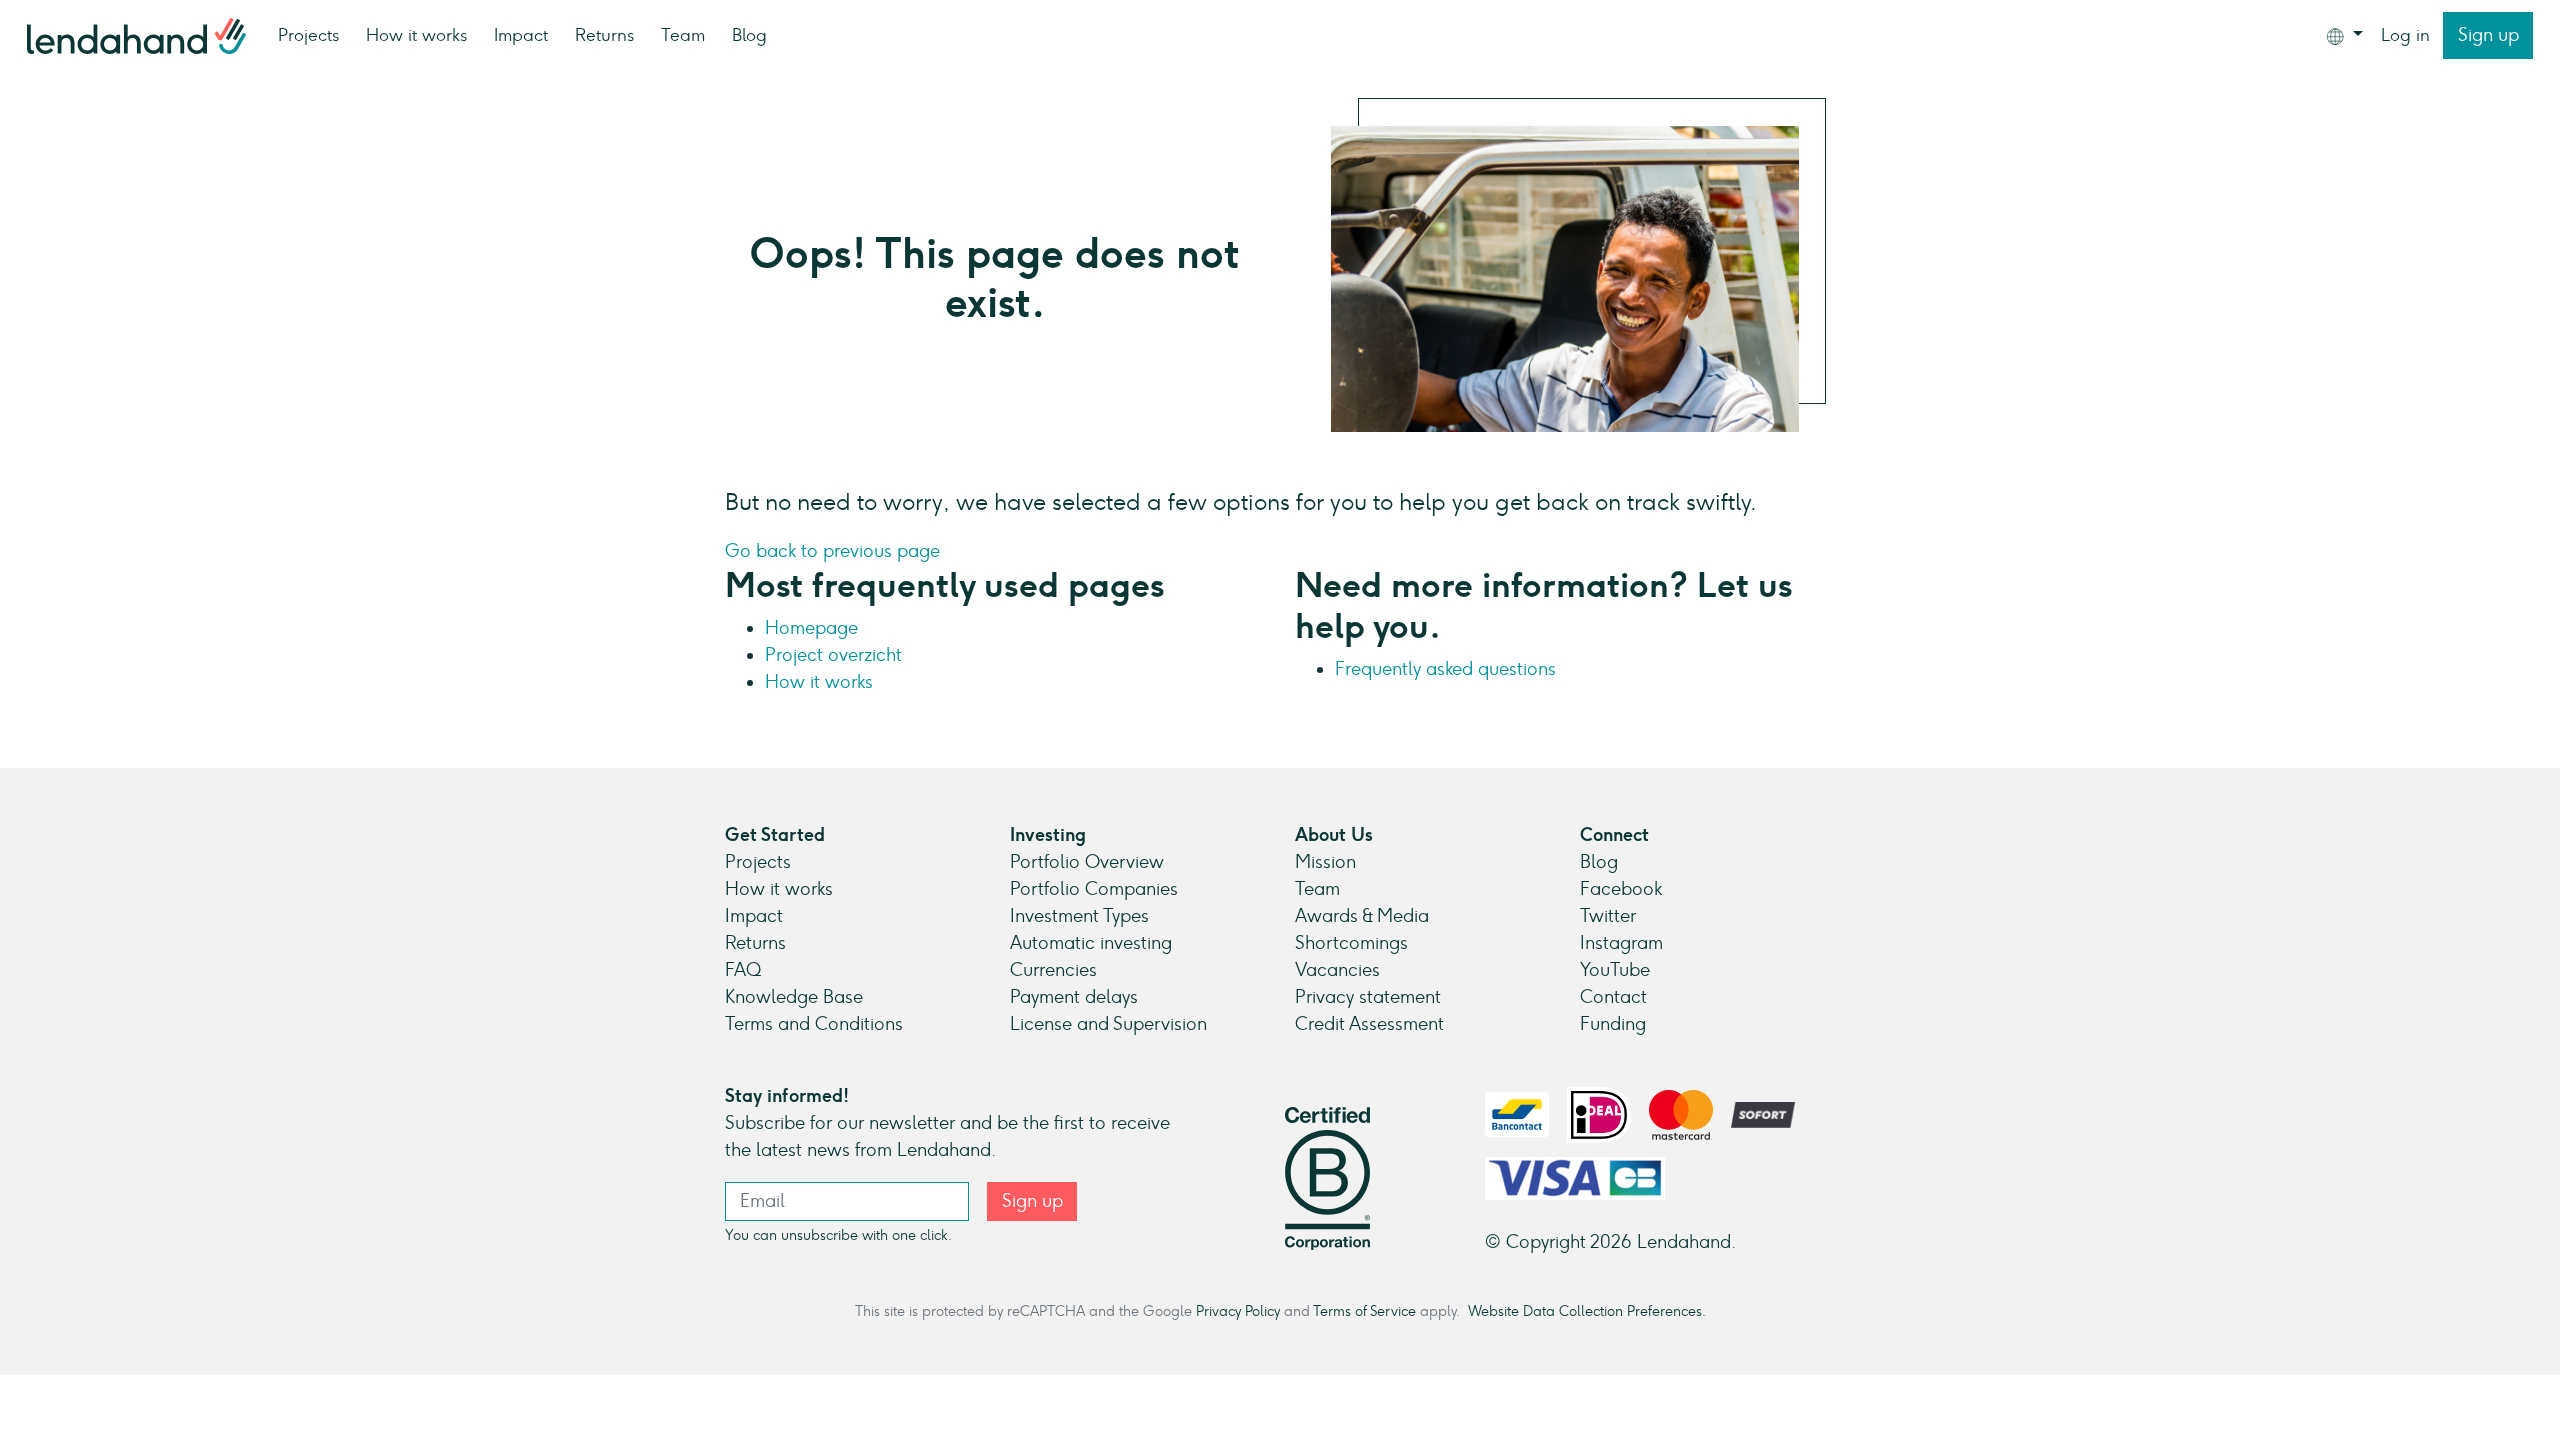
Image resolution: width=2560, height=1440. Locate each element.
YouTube (1615, 970)
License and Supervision (1108, 1024)
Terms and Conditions (814, 1024)
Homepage (811, 628)
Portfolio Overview (1087, 862)
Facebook (1621, 889)
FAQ (743, 970)
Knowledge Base (794, 997)
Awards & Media (1362, 916)
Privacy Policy (1238, 1311)
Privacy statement (1368, 997)
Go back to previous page (832, 551)
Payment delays (1074, 997)
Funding (1613, 1024)
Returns (604, 35)
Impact (521, 35)
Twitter (1608, 916)
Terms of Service (1364, 1311)
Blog (749, 35)
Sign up (2488, 35)
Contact (1613, 997)
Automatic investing (1091, 943)
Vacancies (1337, 970)
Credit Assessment (1369, 1024)
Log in (2405, 35)
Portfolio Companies (1094, 889)
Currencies (1053, 970)
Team (683, 35)
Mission (1325, 862)
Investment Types (1079, 916)
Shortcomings (1351, 943)
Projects (308, 35)
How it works (416, 35)
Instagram (1621, 943)
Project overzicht (833, 655)
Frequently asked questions (1445, 669)
